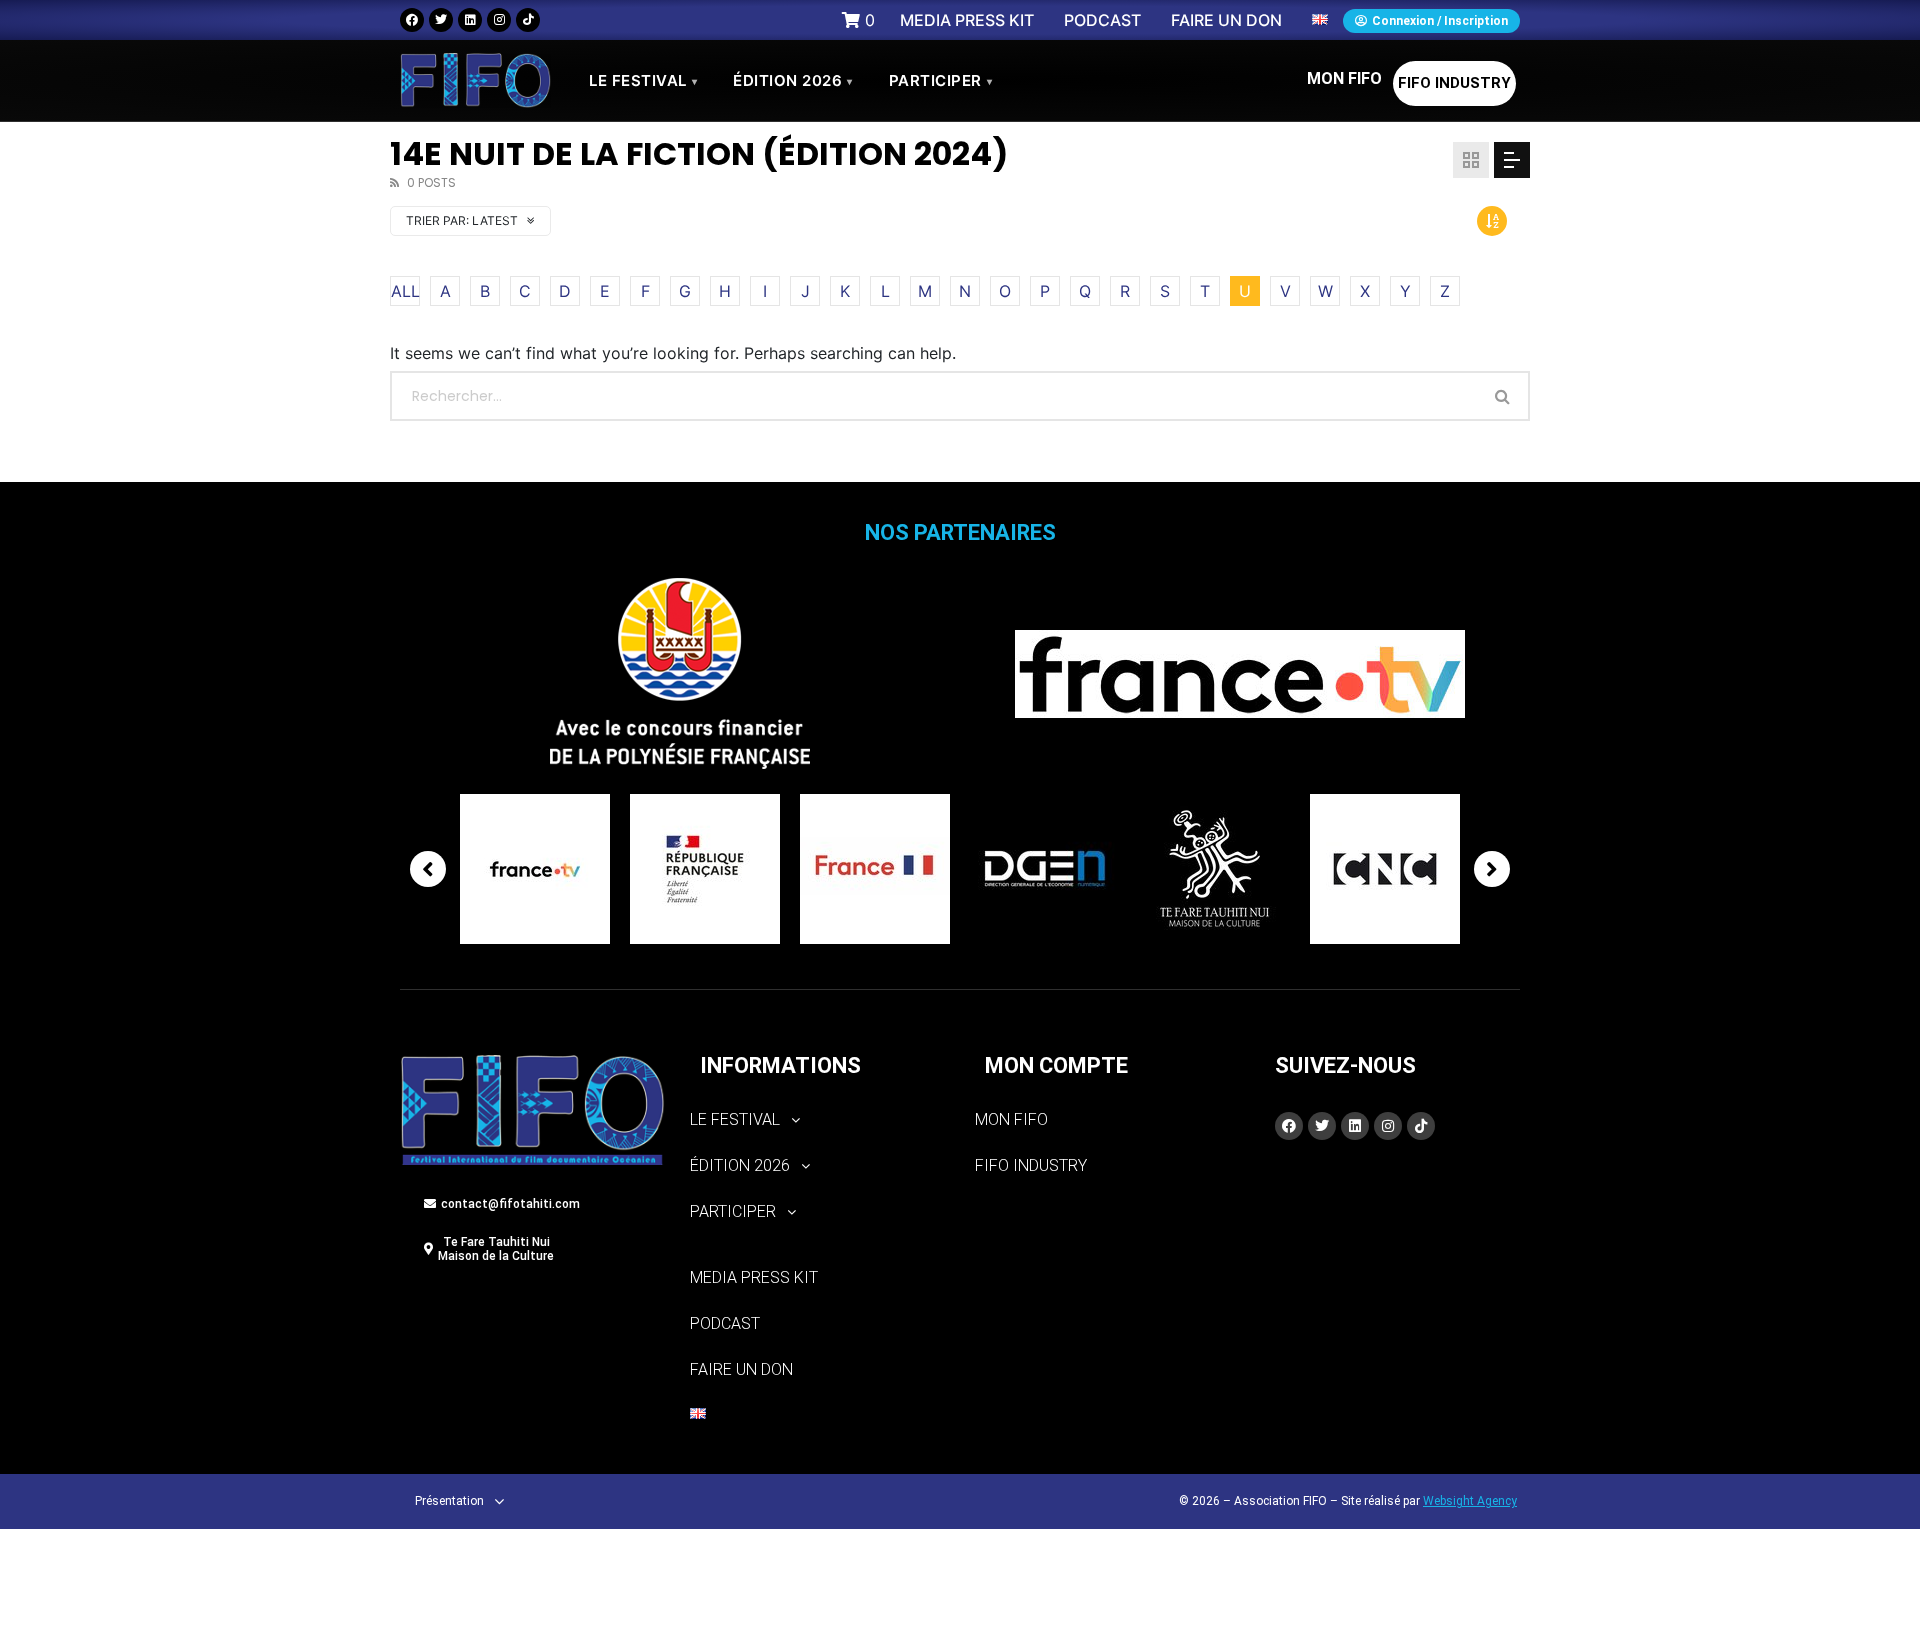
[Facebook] (412, 20)
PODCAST (725, 1323)
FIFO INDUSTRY (1454, 83)
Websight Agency (1470, 1501)
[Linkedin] (470, 20)
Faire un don (741, 1369)
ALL (405, 291)
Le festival (643, 80)
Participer (941, 80)
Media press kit (754, 1277)
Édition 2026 (793, 80)
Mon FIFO (1344, 78)
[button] (817, 1120)
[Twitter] (441, 20)
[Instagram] (499, 20)
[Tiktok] (528, 20)
